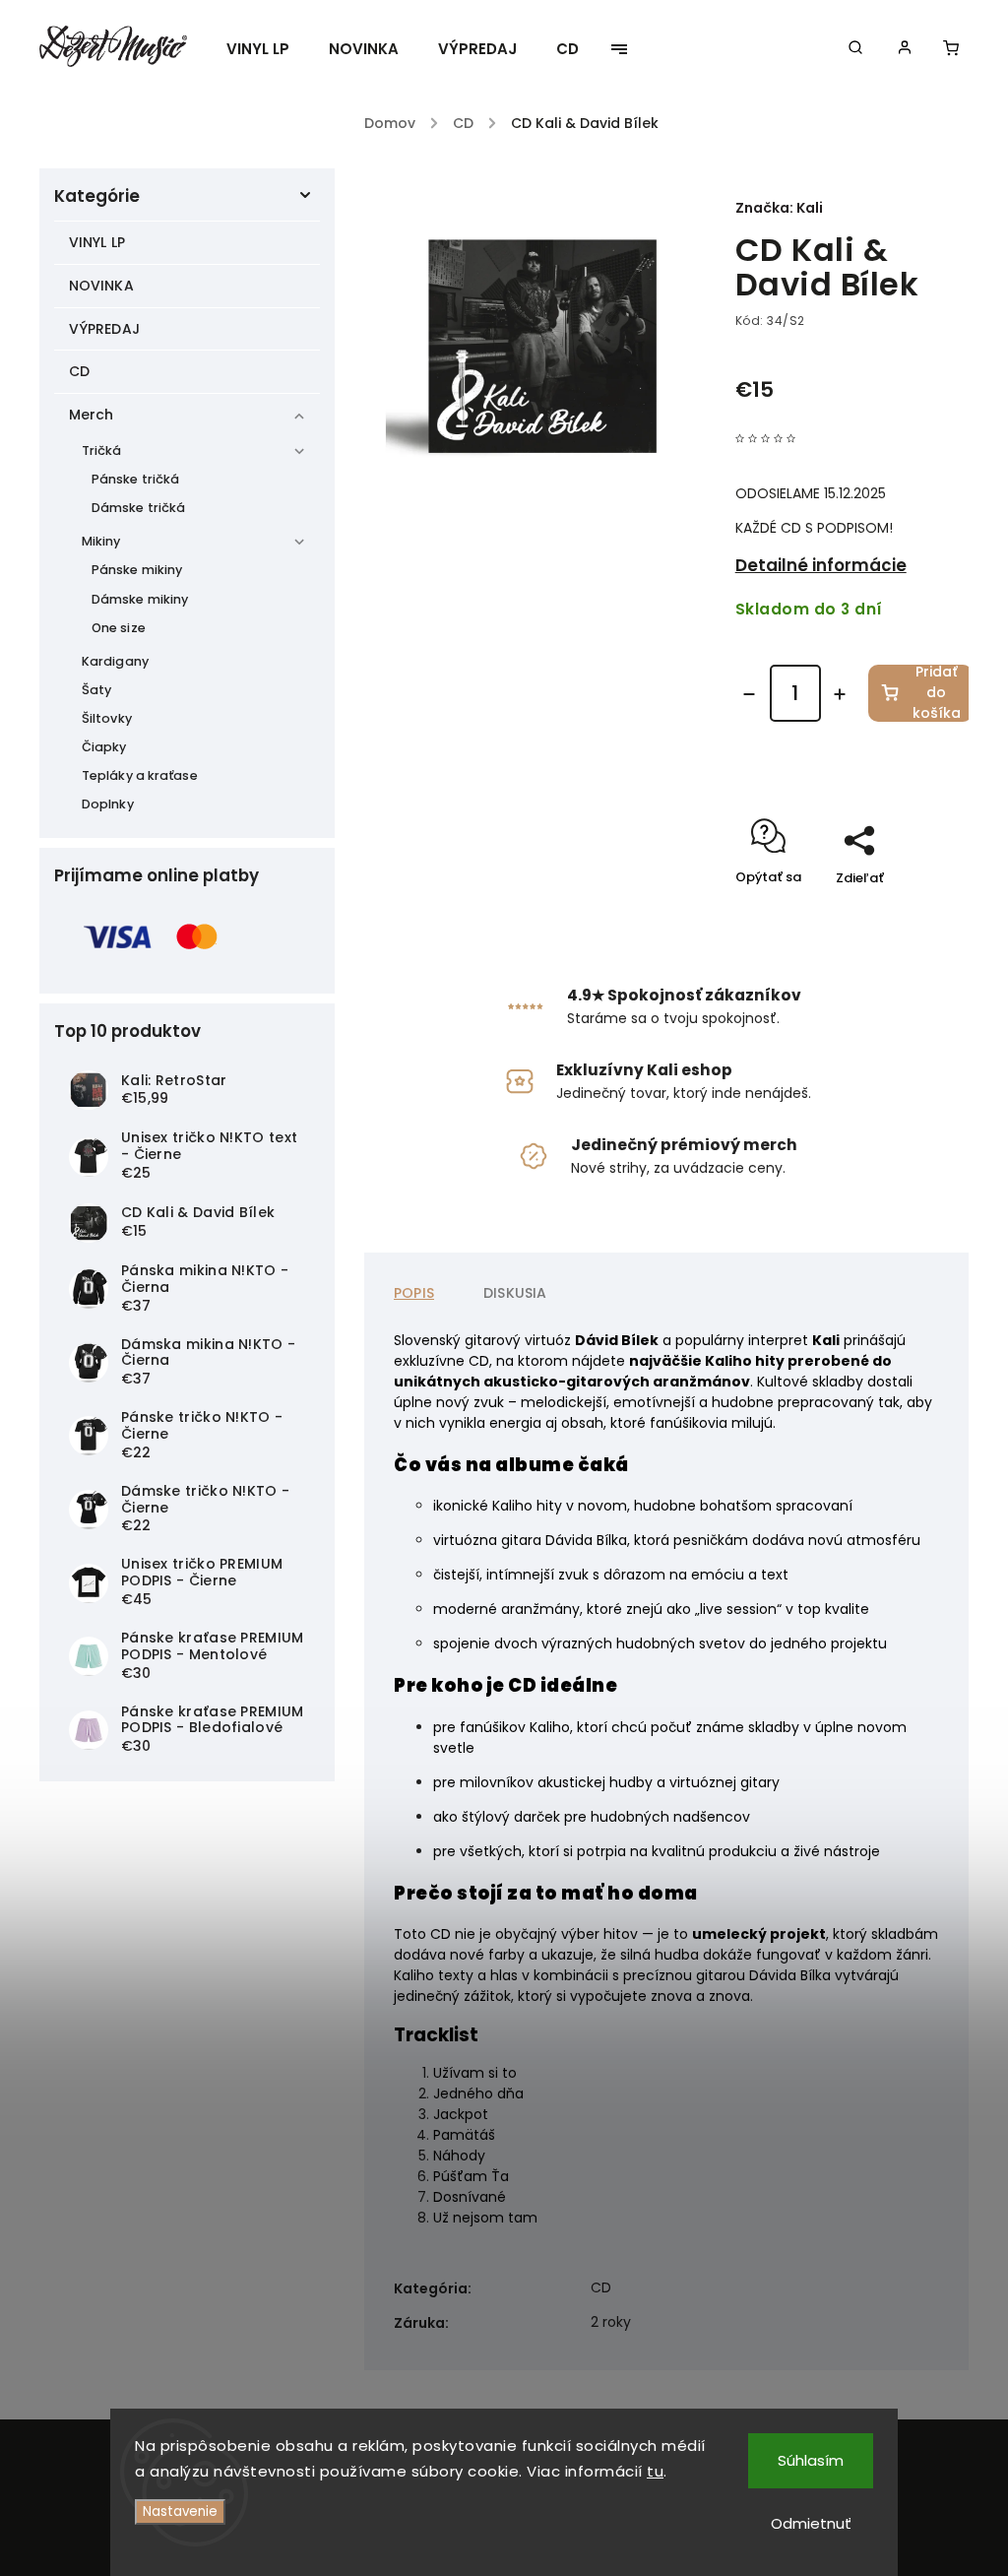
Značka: (779, 208)
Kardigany (115, 661)
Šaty (96, 690)
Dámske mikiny (140, 599)
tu (655, 2471)
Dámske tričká (138, 508)
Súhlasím (811, 2460)
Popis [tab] (414, 1293)
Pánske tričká (135, 479)
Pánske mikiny (137, 570)
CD (79, 371)
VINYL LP (97, 242)
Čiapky (104, 747)
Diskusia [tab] (515, 1293)
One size (119, 628)
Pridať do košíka (937, 693)
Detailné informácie (821, 565)
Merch (92, 415)
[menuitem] (268, 49)
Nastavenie (180, 2512)
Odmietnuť (811, 2523)
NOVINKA (101, 286)
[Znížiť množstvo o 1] (749, 694)
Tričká (102, 451)
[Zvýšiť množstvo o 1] (840, 694)
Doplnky (108, 804)
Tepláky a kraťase (140, 775)
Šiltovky (107, 718)
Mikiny (101, 541)
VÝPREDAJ (104, 329)
